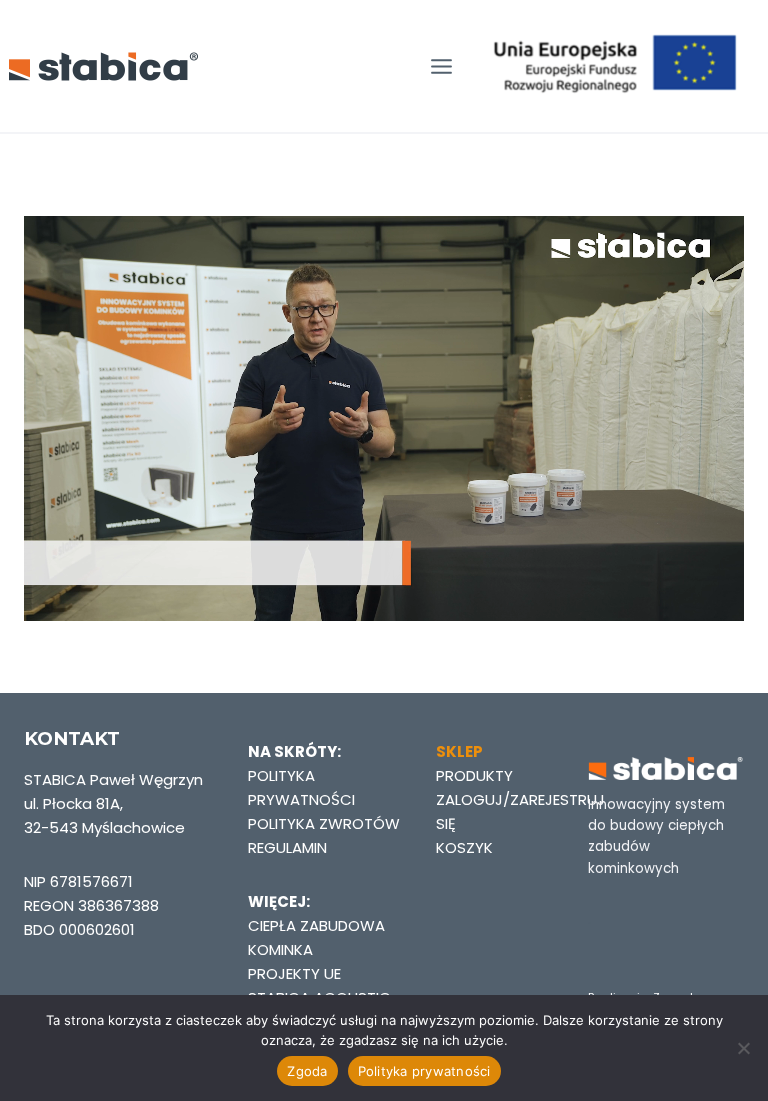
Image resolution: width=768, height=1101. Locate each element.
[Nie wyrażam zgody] (743, 1048)
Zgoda (307, 1071)
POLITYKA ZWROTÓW (324, 823)
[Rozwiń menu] (441, 66)
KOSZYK (464, 847)
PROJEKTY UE (294, 973)
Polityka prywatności (424, 1071)
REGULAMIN (287, 847)
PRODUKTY (474, 775)
